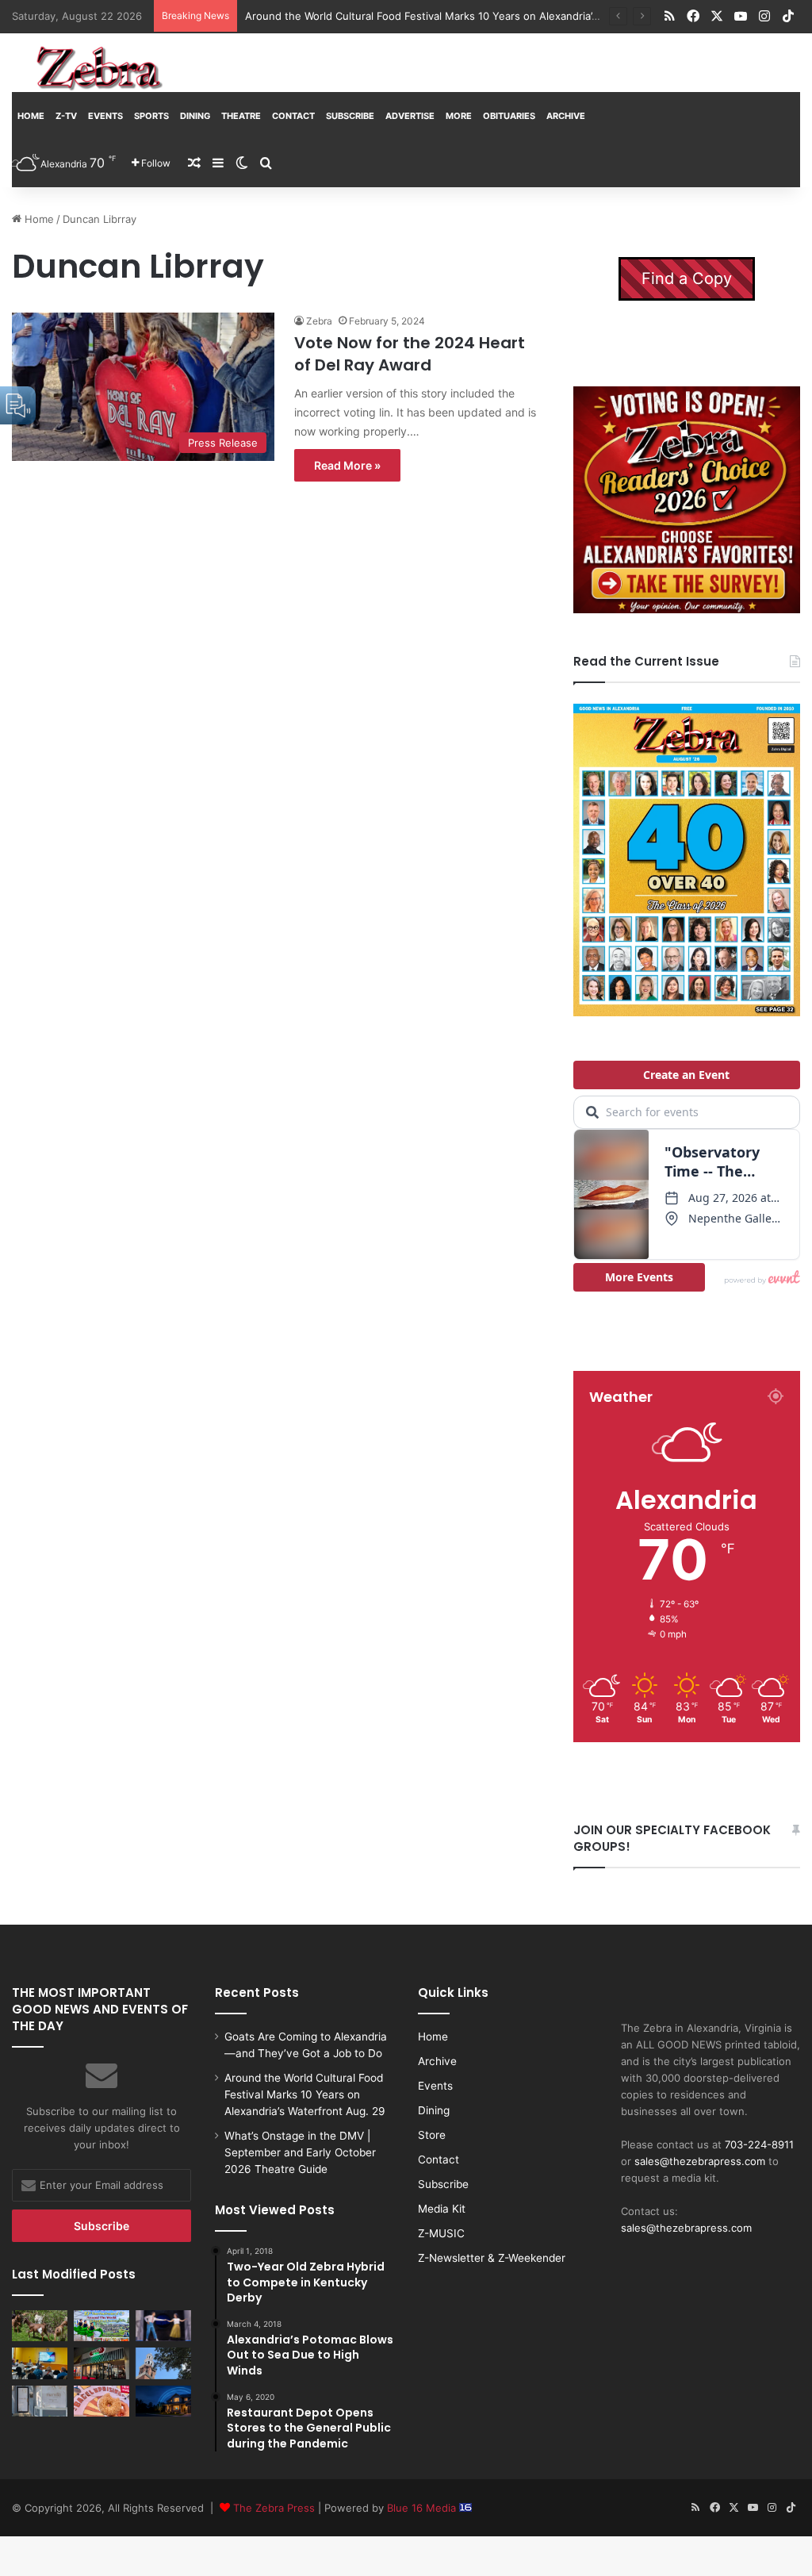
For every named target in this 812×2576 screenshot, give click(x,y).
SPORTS (151, 116)
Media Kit (442, 2209)
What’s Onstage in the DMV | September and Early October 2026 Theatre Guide (300, 2152)
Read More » (347, 465)
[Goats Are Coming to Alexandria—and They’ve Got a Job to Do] (40, 2326)
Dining (195, 116)
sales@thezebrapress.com (700, 2161)
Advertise (410, 116)
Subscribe (350, 116)
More (459, 116)
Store (432, 2135)
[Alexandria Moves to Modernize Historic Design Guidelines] (40, 2363)
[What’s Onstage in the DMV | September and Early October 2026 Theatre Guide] (163, 2326)
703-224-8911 (759, 2144)
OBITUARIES (509, 116)
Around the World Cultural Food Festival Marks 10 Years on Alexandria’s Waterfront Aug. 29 (305, 2094)
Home (31, 116)
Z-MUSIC (441, 2233)
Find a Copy (687, 278)
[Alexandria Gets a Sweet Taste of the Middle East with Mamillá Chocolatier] (40, 2401)
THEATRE (241, 116)
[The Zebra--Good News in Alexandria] (99, 68)
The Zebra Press (274, 2508)
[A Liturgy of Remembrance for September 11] (163, 2363)
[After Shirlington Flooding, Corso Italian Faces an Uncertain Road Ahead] (101, 2363)
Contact (293, 116)
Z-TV (66, 116)
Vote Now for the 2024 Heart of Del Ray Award (410, 354)
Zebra (319, 321)
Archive (566, 116)
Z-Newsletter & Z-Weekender (492, 2258)
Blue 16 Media (423, 2508)
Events (105, 116)
